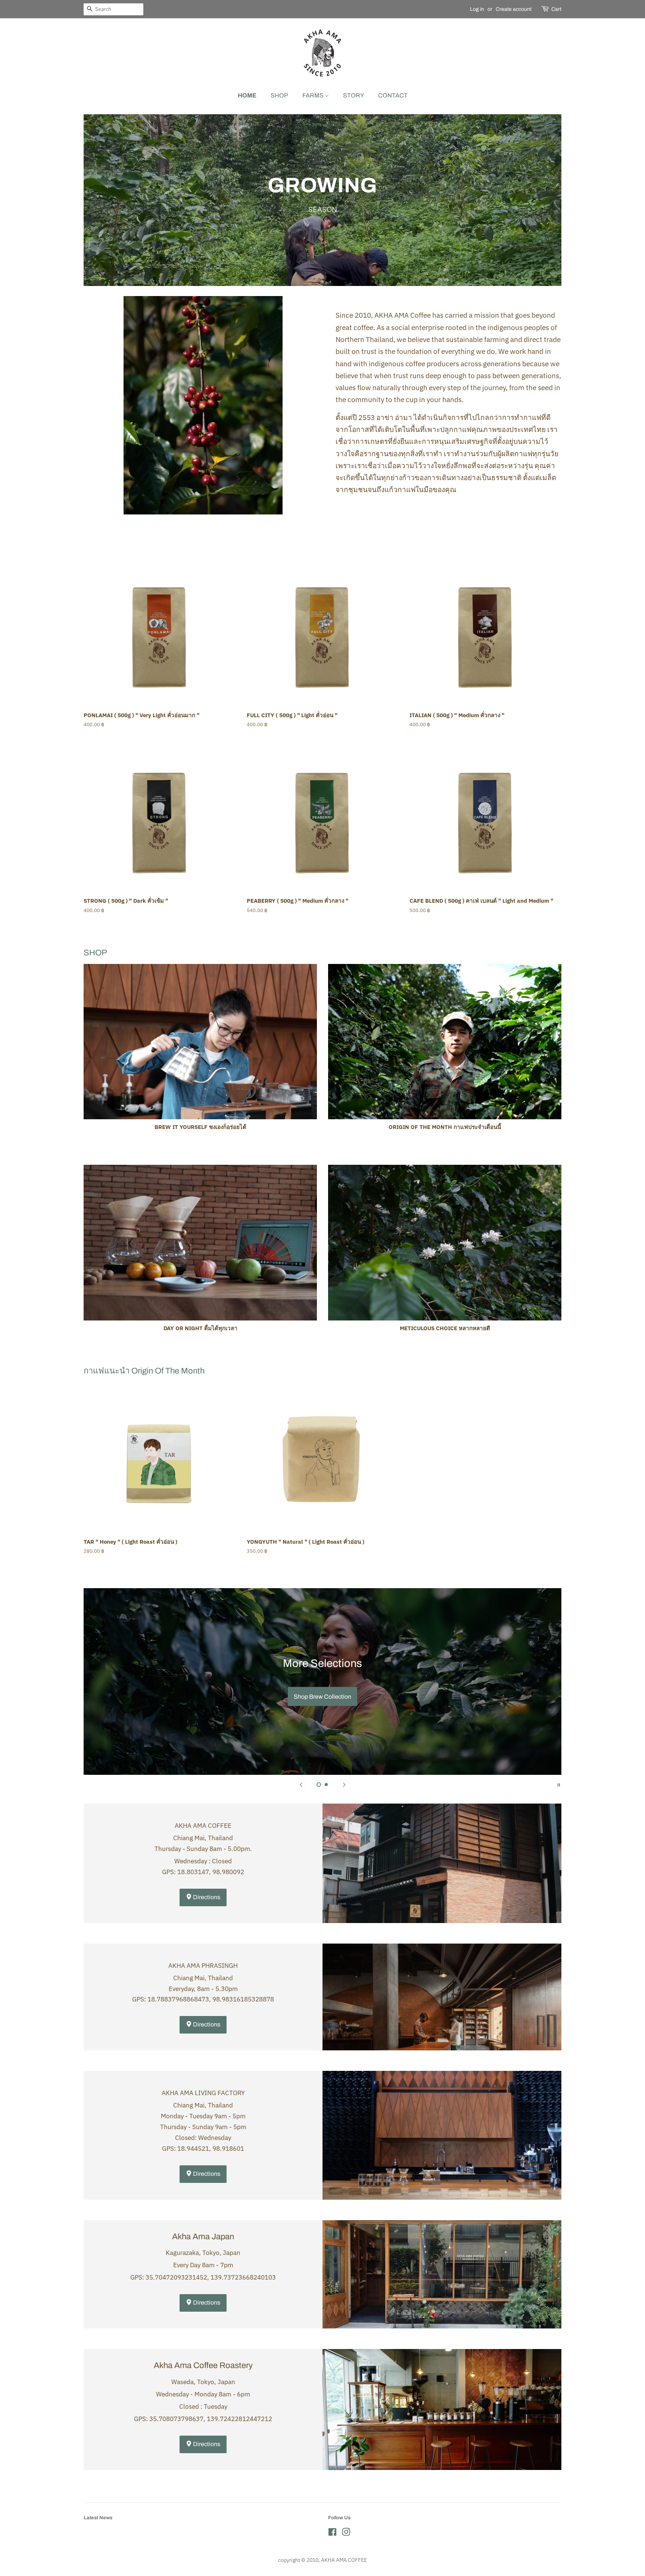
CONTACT (393, 95)
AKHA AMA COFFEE (344, 2560)
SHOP (279, 95)
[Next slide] (344, 1784)
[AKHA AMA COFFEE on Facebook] (332, 2533)
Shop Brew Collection (322, 1697)
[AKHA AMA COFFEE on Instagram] (346, 2533)
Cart (556, 9)
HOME (247, 95)
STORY (353, 95)
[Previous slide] (301, 1784)
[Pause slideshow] (559, 1784)
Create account (514, 9)
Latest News (98, 2518)
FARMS (314, 95)
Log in (477, 9)
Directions (206, 1897)
